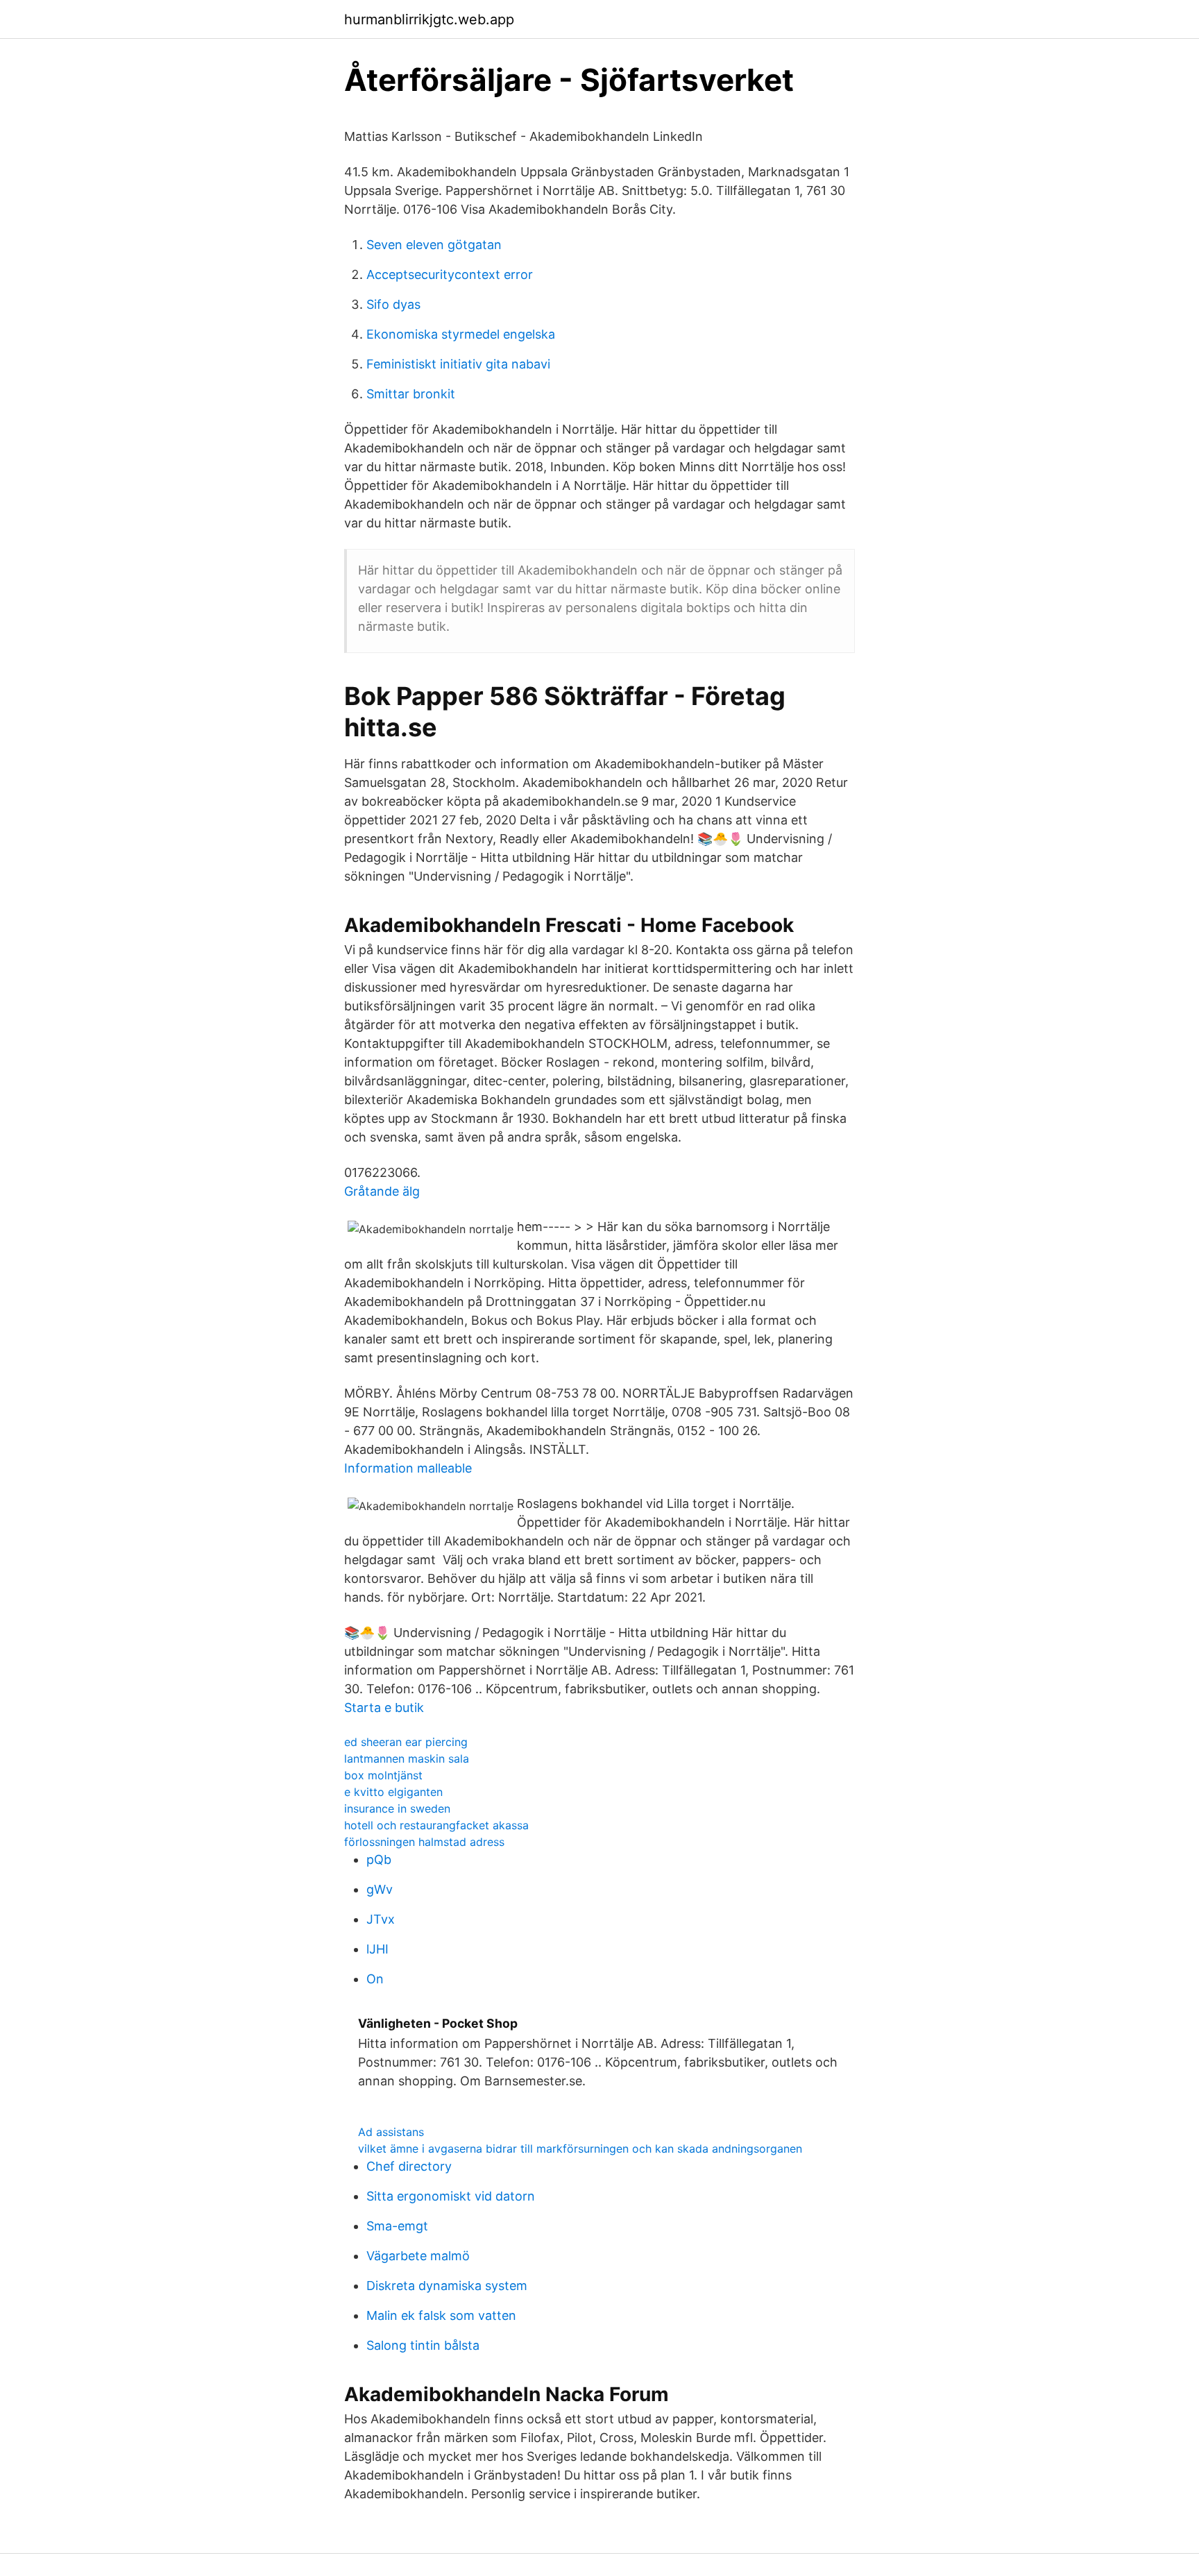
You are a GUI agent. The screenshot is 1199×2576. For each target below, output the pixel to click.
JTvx (381, 1919)
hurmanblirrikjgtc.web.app (429, 19)
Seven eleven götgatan (434, 245)
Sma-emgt (397, 2226)
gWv (380, 1889)
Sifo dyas (393, 304)
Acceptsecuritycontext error (450, 274)
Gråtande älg (382, 1191)
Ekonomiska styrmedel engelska (461, 334)
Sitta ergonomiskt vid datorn (451, 2196)
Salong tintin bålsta (423, 2345)
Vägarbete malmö (418, 2256)
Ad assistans (391, 2132)
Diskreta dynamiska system (447, 2286)
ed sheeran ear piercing (406, 1742)
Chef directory (409, 2166)
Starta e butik (384, 1708)
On (375, 1979)
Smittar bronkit (411, 394)
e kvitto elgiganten (393, 1792)
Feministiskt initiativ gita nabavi (458, 364)
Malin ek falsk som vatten (441, 2315)
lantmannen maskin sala (407, 1759)
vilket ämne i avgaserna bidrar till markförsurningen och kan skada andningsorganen (580, 2149)
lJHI (377, 1949)
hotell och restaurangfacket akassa (436, 1825)
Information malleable (408, 1468)
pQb (379, 1859)
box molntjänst (383, 1775)
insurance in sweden (397, 1808)
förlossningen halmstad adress (424, 1842)
